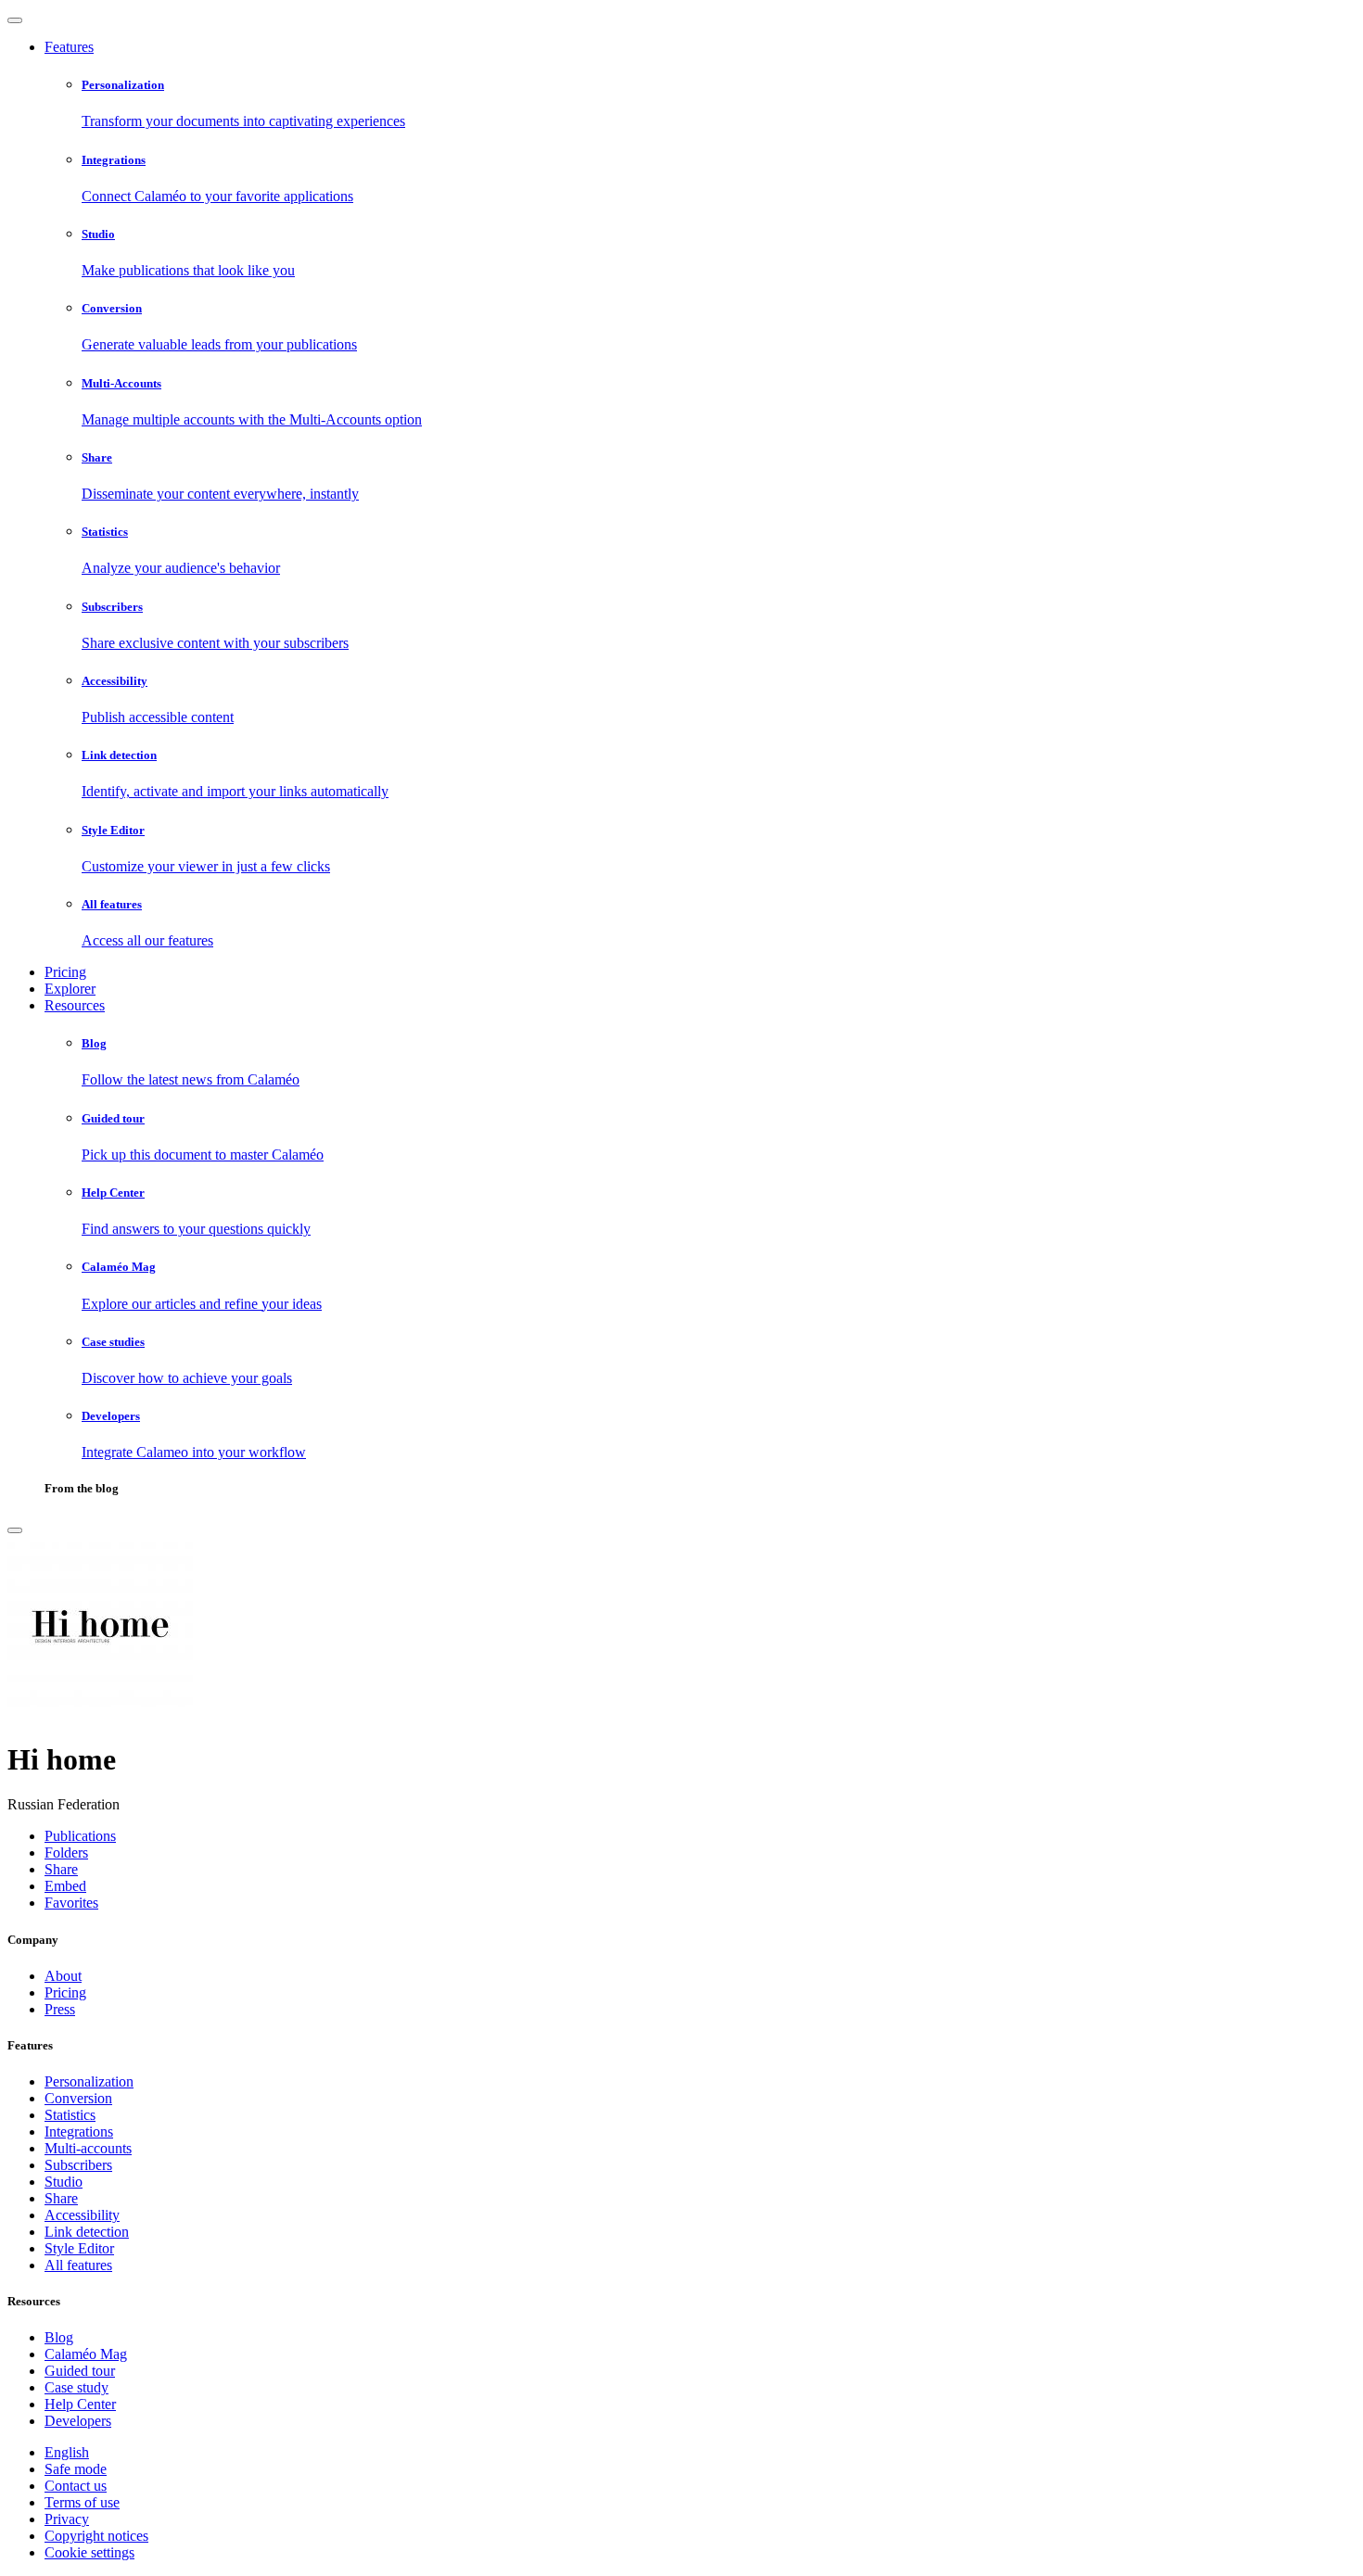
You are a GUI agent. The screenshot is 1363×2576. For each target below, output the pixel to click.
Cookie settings (89, 2552)
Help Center (80, 2404)
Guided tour (80, 2371)
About (63, 1976)
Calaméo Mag (86, 2354)
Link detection (87, 2232)
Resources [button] (75, 1005)
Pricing (65, 972)
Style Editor (79, 2248)
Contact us (76, 2486)
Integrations (79, 2132)
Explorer (70, 989)
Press (60, 2009)
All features (78, 2265)
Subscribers (78, 2165)
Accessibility (82, 2215)
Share (61, 2198)
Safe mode (76, 2469)
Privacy (67, 2519)
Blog (59, 2337)
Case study (76, 2387)
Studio (64, 2182)
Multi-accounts (88, 2148)
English (67, 2452)
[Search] (15, 1530)
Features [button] (69, 47)
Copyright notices (96, 2536)
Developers (78, 2421)
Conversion (78, 2098)
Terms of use (82, 2502)
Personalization (89, 2081)
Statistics (70, 2115)
